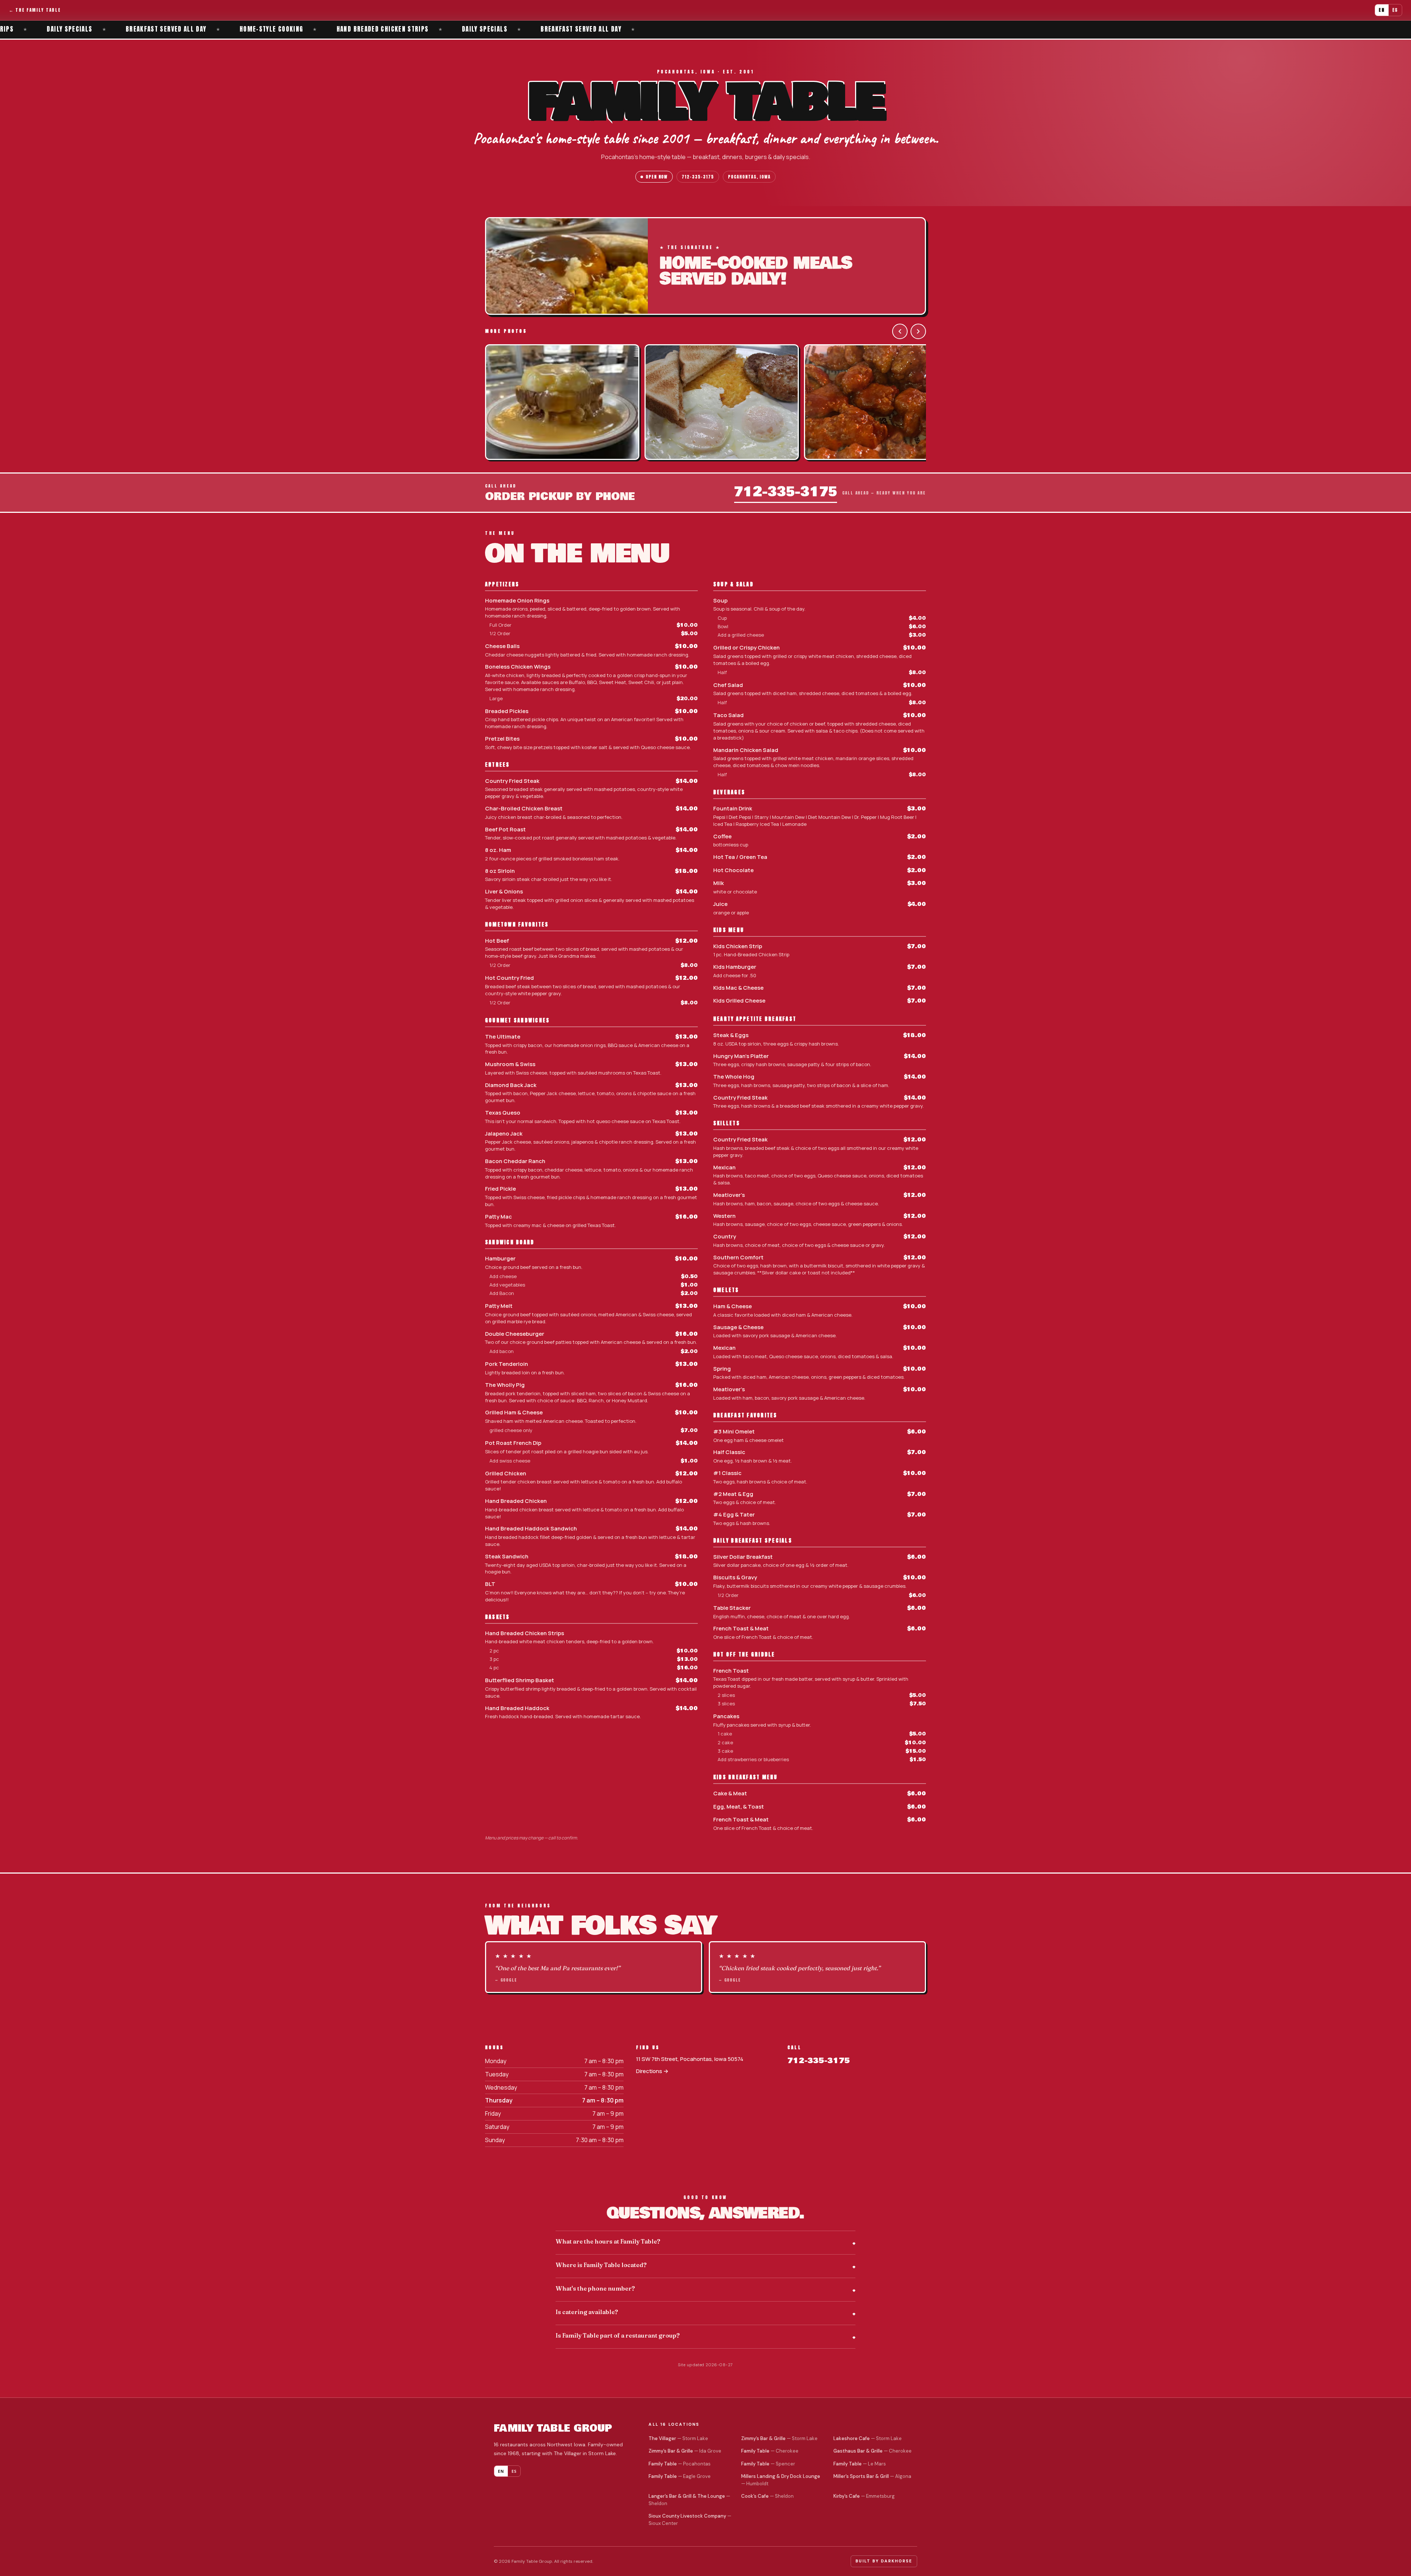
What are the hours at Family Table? (608, 2241)
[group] (705, 403)
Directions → (652, 2071)
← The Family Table (35, 10)
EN (1382, 10)
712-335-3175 (698, 177)
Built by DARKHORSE (884, 2561)
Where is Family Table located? (601, 2265)
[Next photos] (918, 331)
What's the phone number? (595, 2288)
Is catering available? (587, 2312)
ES (1395, 10)
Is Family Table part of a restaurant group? (618, 2335)
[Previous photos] (900, 331)
